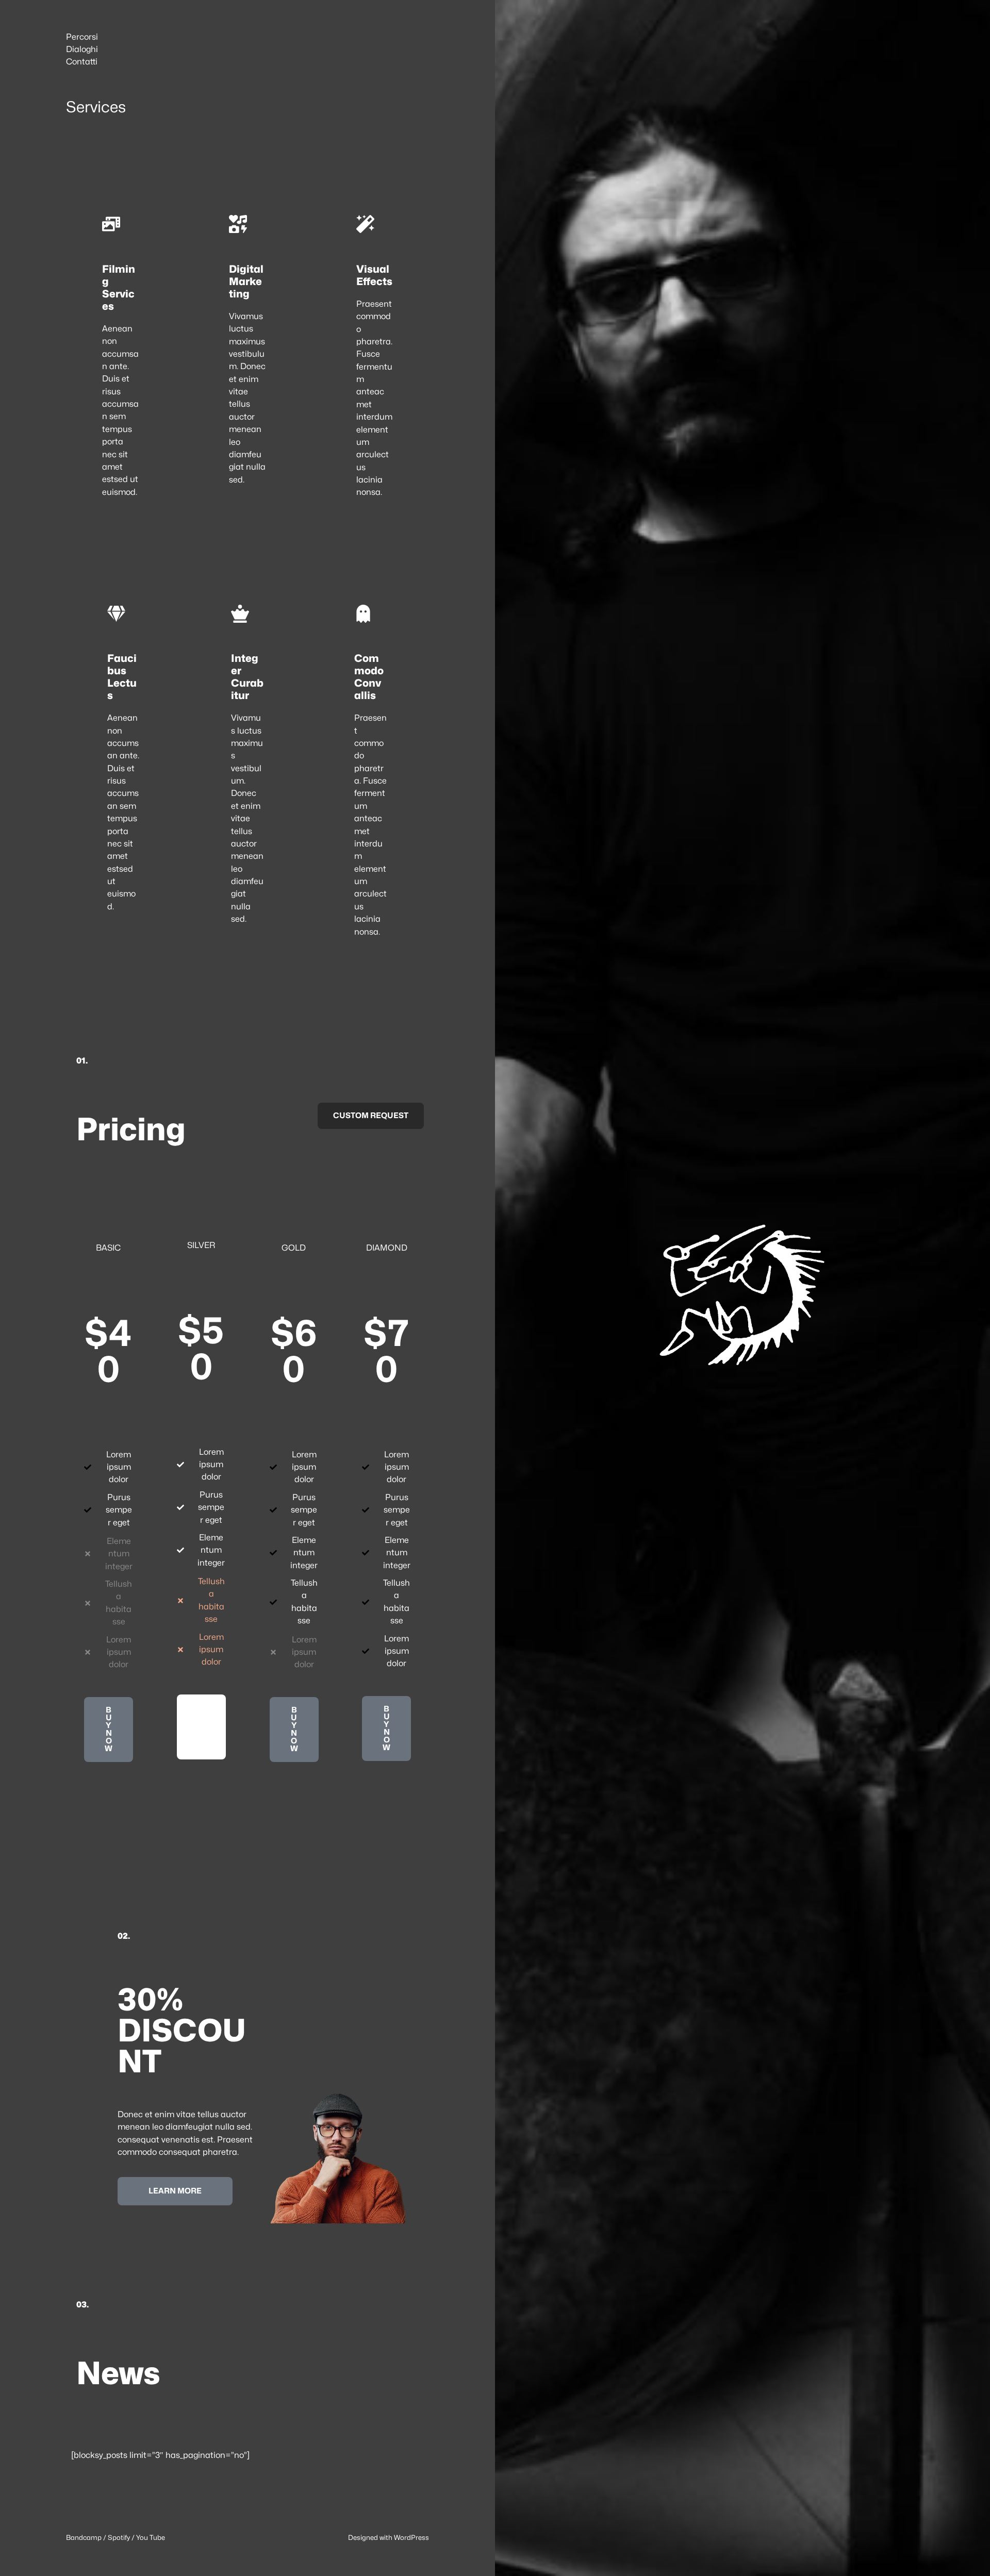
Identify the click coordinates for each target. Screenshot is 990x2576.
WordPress (411, 2537)
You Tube (151, 2537)
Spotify (119, 2537)
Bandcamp (84, 2537)
